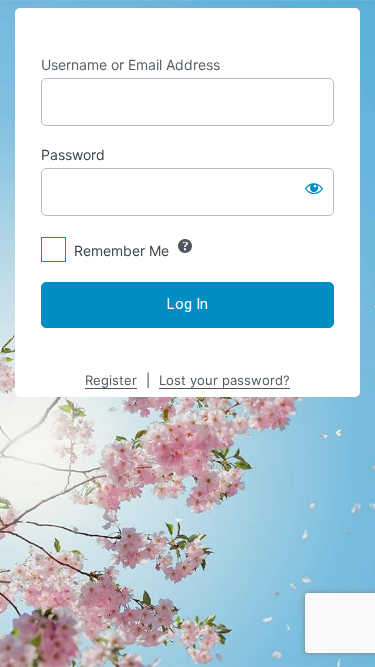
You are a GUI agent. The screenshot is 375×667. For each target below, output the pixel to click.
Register (111, 380)
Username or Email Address (130, 64)
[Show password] (314, 188)
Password (73, 154)
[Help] (185, 246)
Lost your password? (224, 380)
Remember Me (121, 250)
